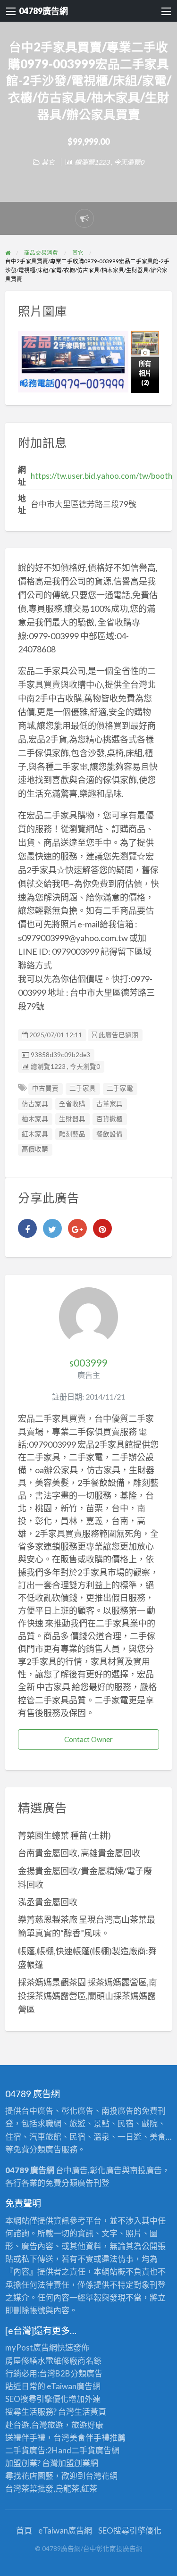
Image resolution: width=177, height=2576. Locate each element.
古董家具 (110, 1104)
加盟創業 (74, 2463)
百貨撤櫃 (110, 1119)
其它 (48, 162)
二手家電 (120, 1088)
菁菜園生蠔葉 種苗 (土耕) (64, 1835)
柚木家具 (35, 1119)
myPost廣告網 (31, 2347)
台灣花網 (101, 2476)
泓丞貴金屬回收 (48, 1902)
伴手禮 (97, 2438)
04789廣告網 (43, 11)
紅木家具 (35, 1134)
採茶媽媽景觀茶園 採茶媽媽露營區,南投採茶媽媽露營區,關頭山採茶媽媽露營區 (88, 1996)
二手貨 (83, 2450)
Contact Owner (88, 1739)
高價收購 (35, 1149)
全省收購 (72, 1104)
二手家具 (83, 1088)
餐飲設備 (110, 1134)
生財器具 (72, 1119)
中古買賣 (45, 1088)
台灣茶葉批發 (29, 2488)
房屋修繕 (21, 2361)
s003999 (88, 1363)
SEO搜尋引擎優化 (37, 2399)
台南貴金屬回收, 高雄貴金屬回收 (79, 1853)
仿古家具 (35, 1104)
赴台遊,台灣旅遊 (34, 2425)
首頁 (24, 2530)
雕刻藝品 (72, 1134)
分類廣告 (86, 2373)
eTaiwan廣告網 (74, 2386)
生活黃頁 (90, 2412)
